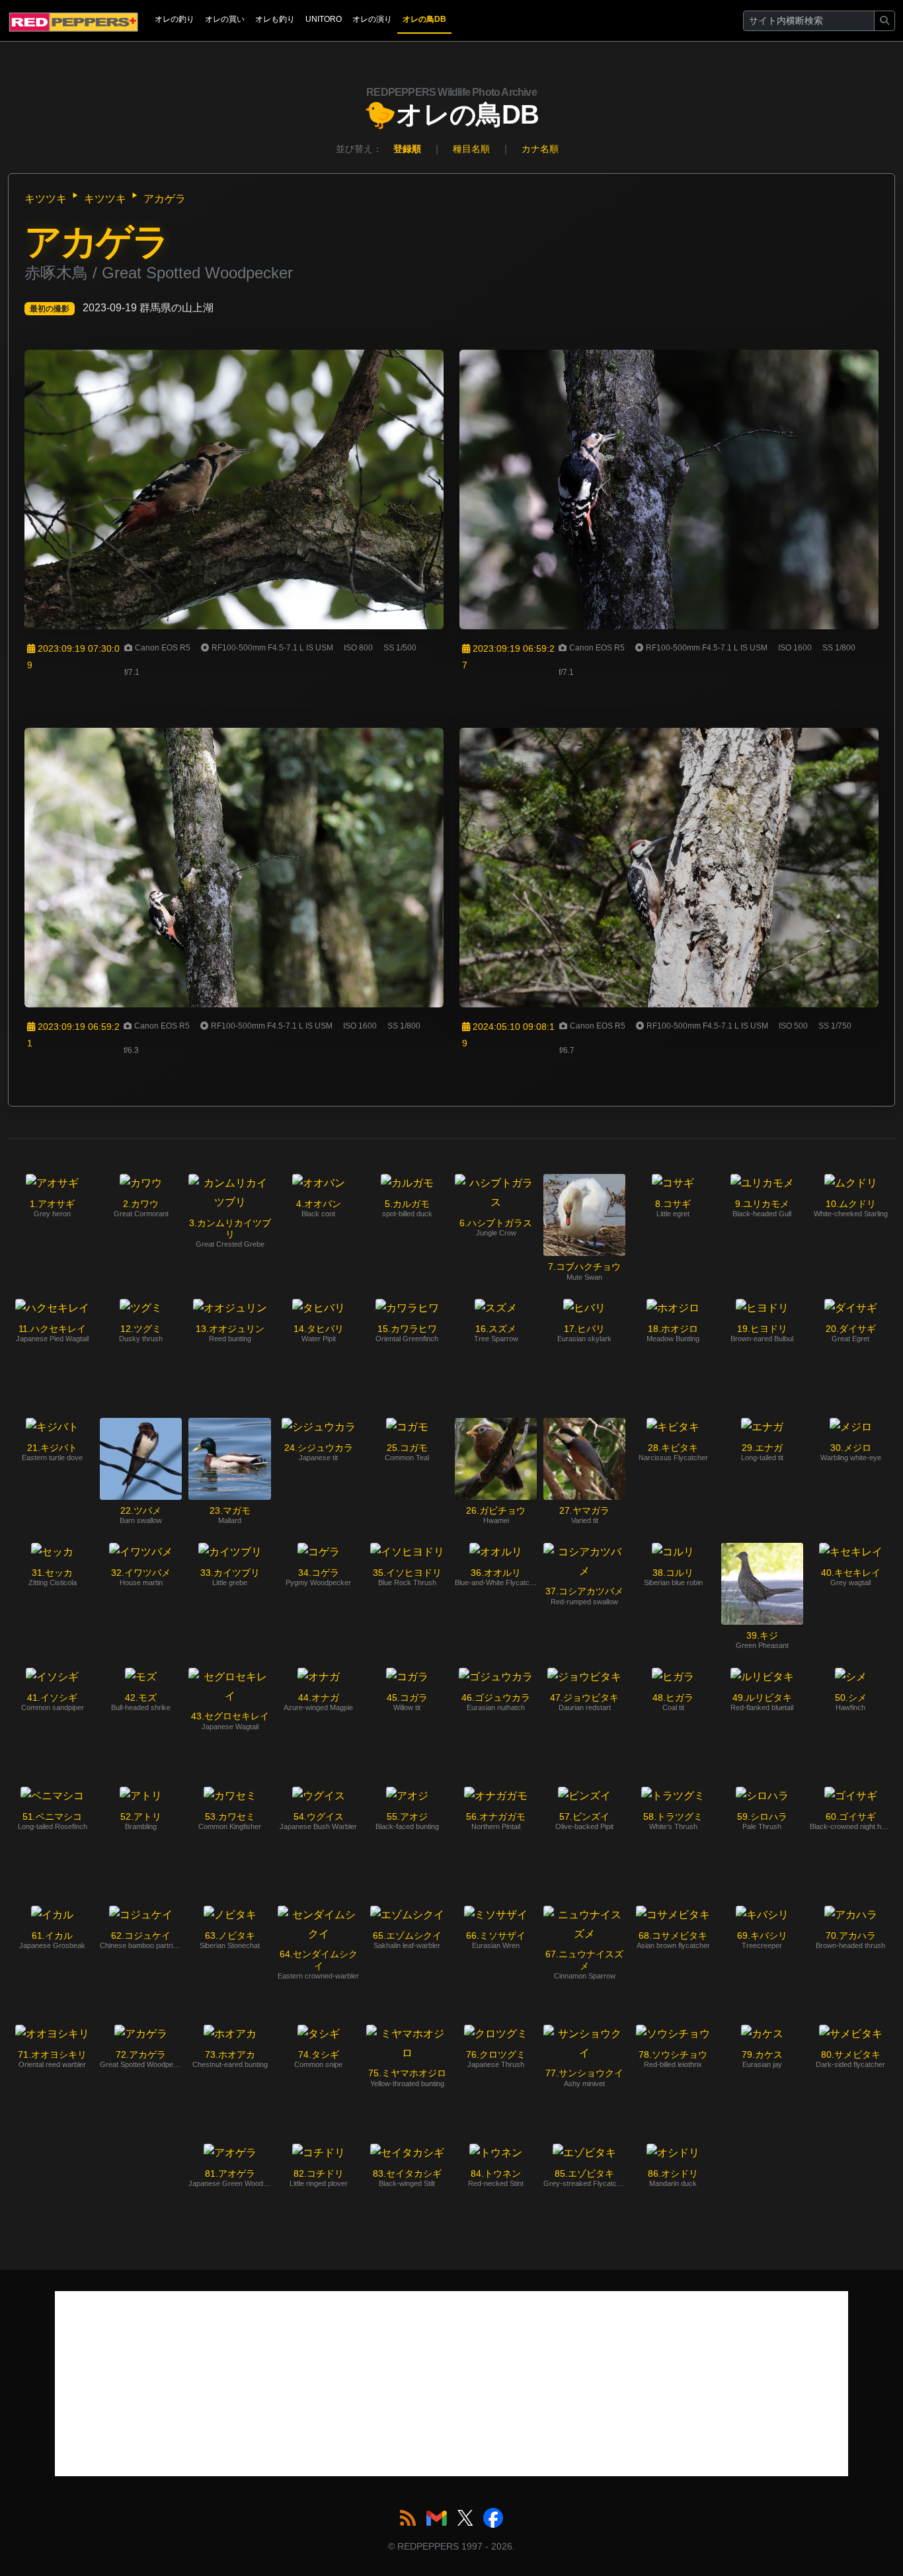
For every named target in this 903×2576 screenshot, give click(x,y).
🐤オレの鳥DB (451, 108)
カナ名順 (540, 149)
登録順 (407, 149)
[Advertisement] (451, 2384)
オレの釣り (175, 19)
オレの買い (225, 19)
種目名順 (471, 149)
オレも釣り (275, 19)
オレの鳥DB (424, 19)
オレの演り (372, 19)
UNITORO (324, 19)
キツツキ (46, 199)
